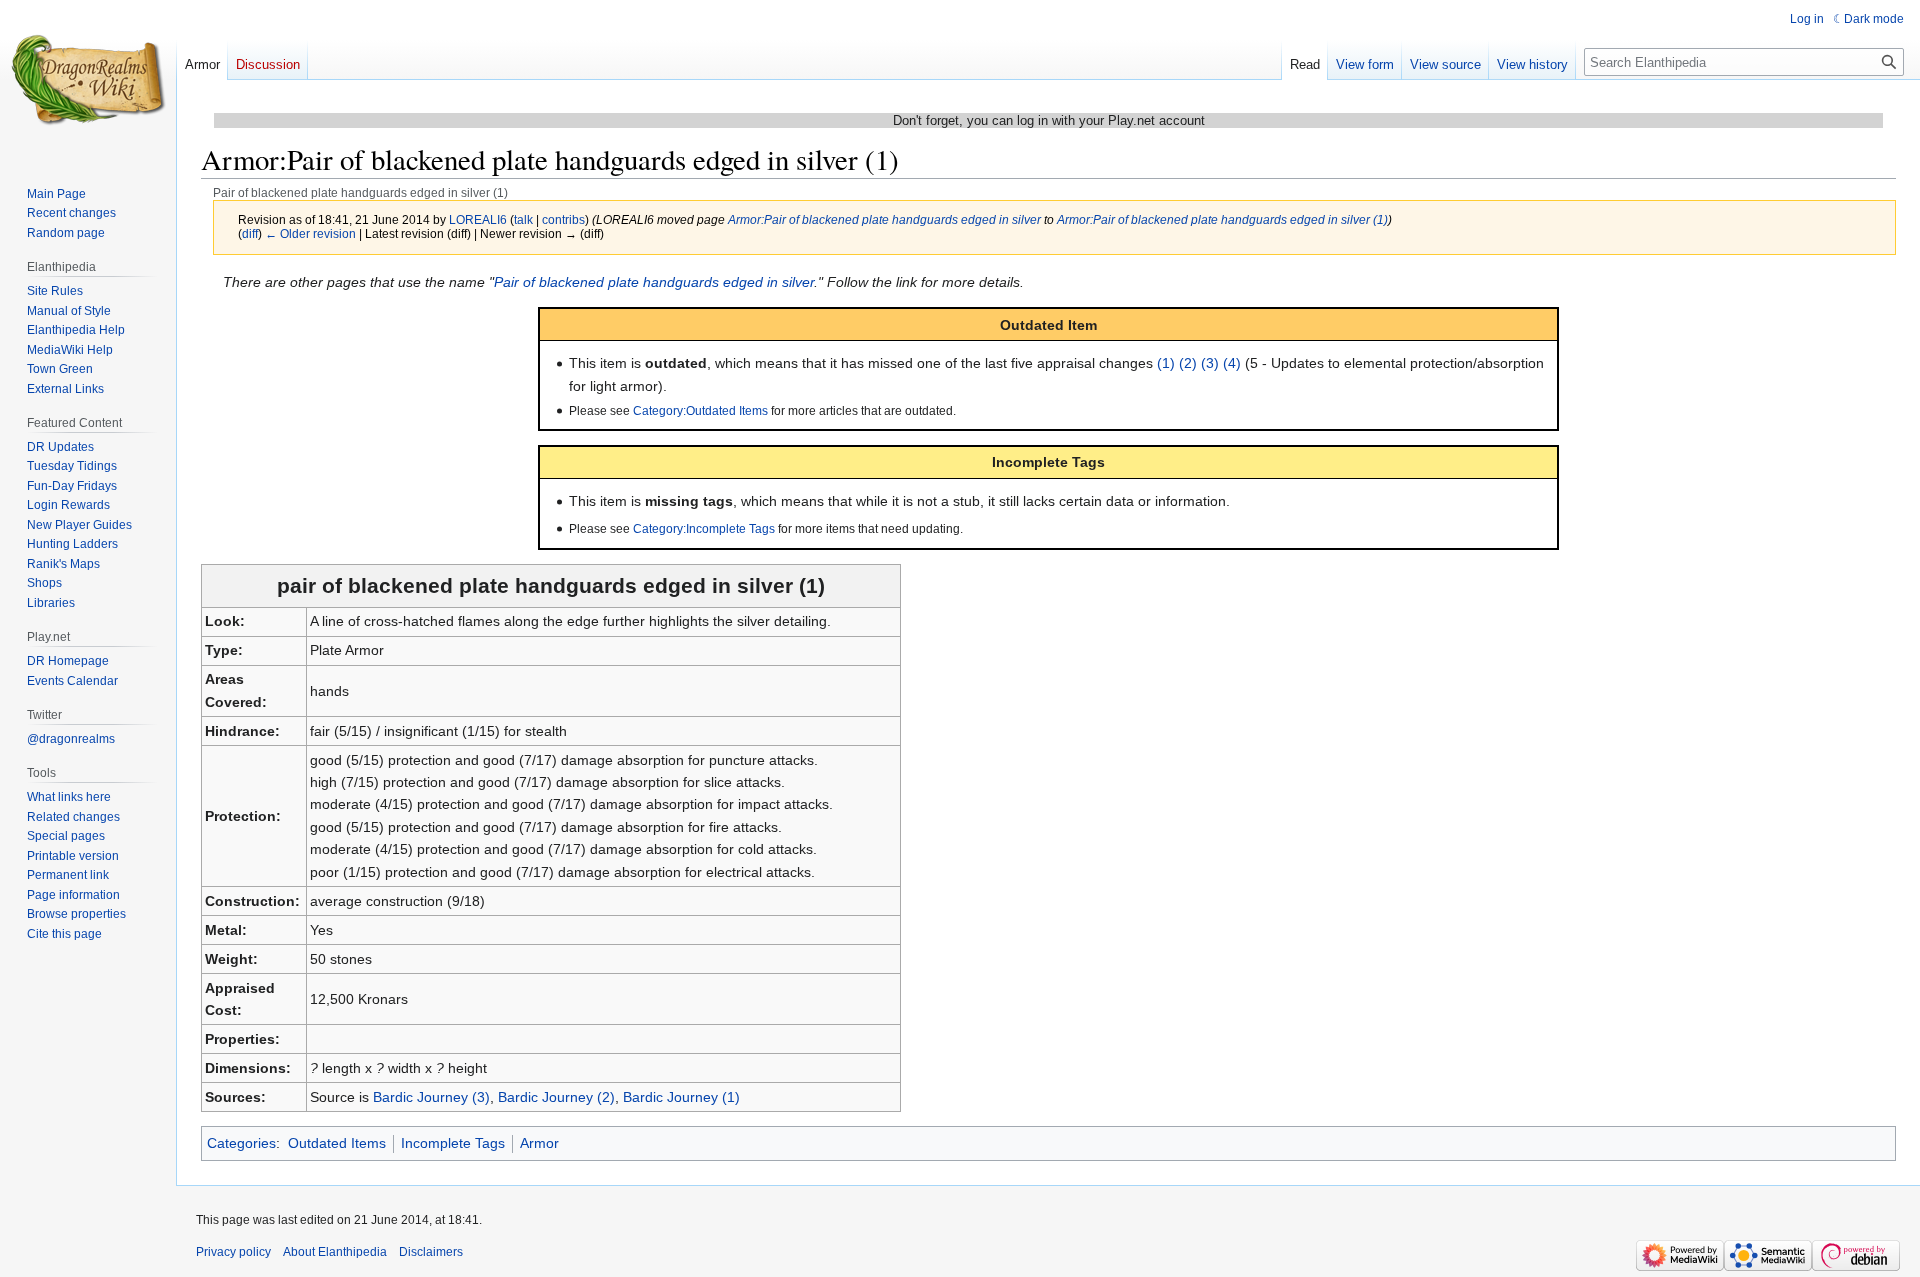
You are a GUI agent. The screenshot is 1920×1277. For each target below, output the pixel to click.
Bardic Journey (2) (556, 1097)
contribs (563, 219)
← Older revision (310, 233)
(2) (1188, 363)
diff (250, 233)
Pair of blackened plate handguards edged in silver (654, 282)
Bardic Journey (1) (681, 1097)
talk (523, 219)
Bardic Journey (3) (431, 1097)
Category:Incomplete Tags (704, 528)
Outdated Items (337, 1143)
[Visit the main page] (88, 80)
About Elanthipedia (335, 1252)
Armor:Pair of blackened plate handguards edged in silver (884, 219)
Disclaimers (431, 1252)
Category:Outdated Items (700, 410)
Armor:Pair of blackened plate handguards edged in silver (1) (1222, 219)
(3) (1210, 363)
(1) (1166, 363)
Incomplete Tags (453, 1143)
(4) (1232, 363)
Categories (241, 1143)
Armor (539, 1143)
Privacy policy (233, 1252)
